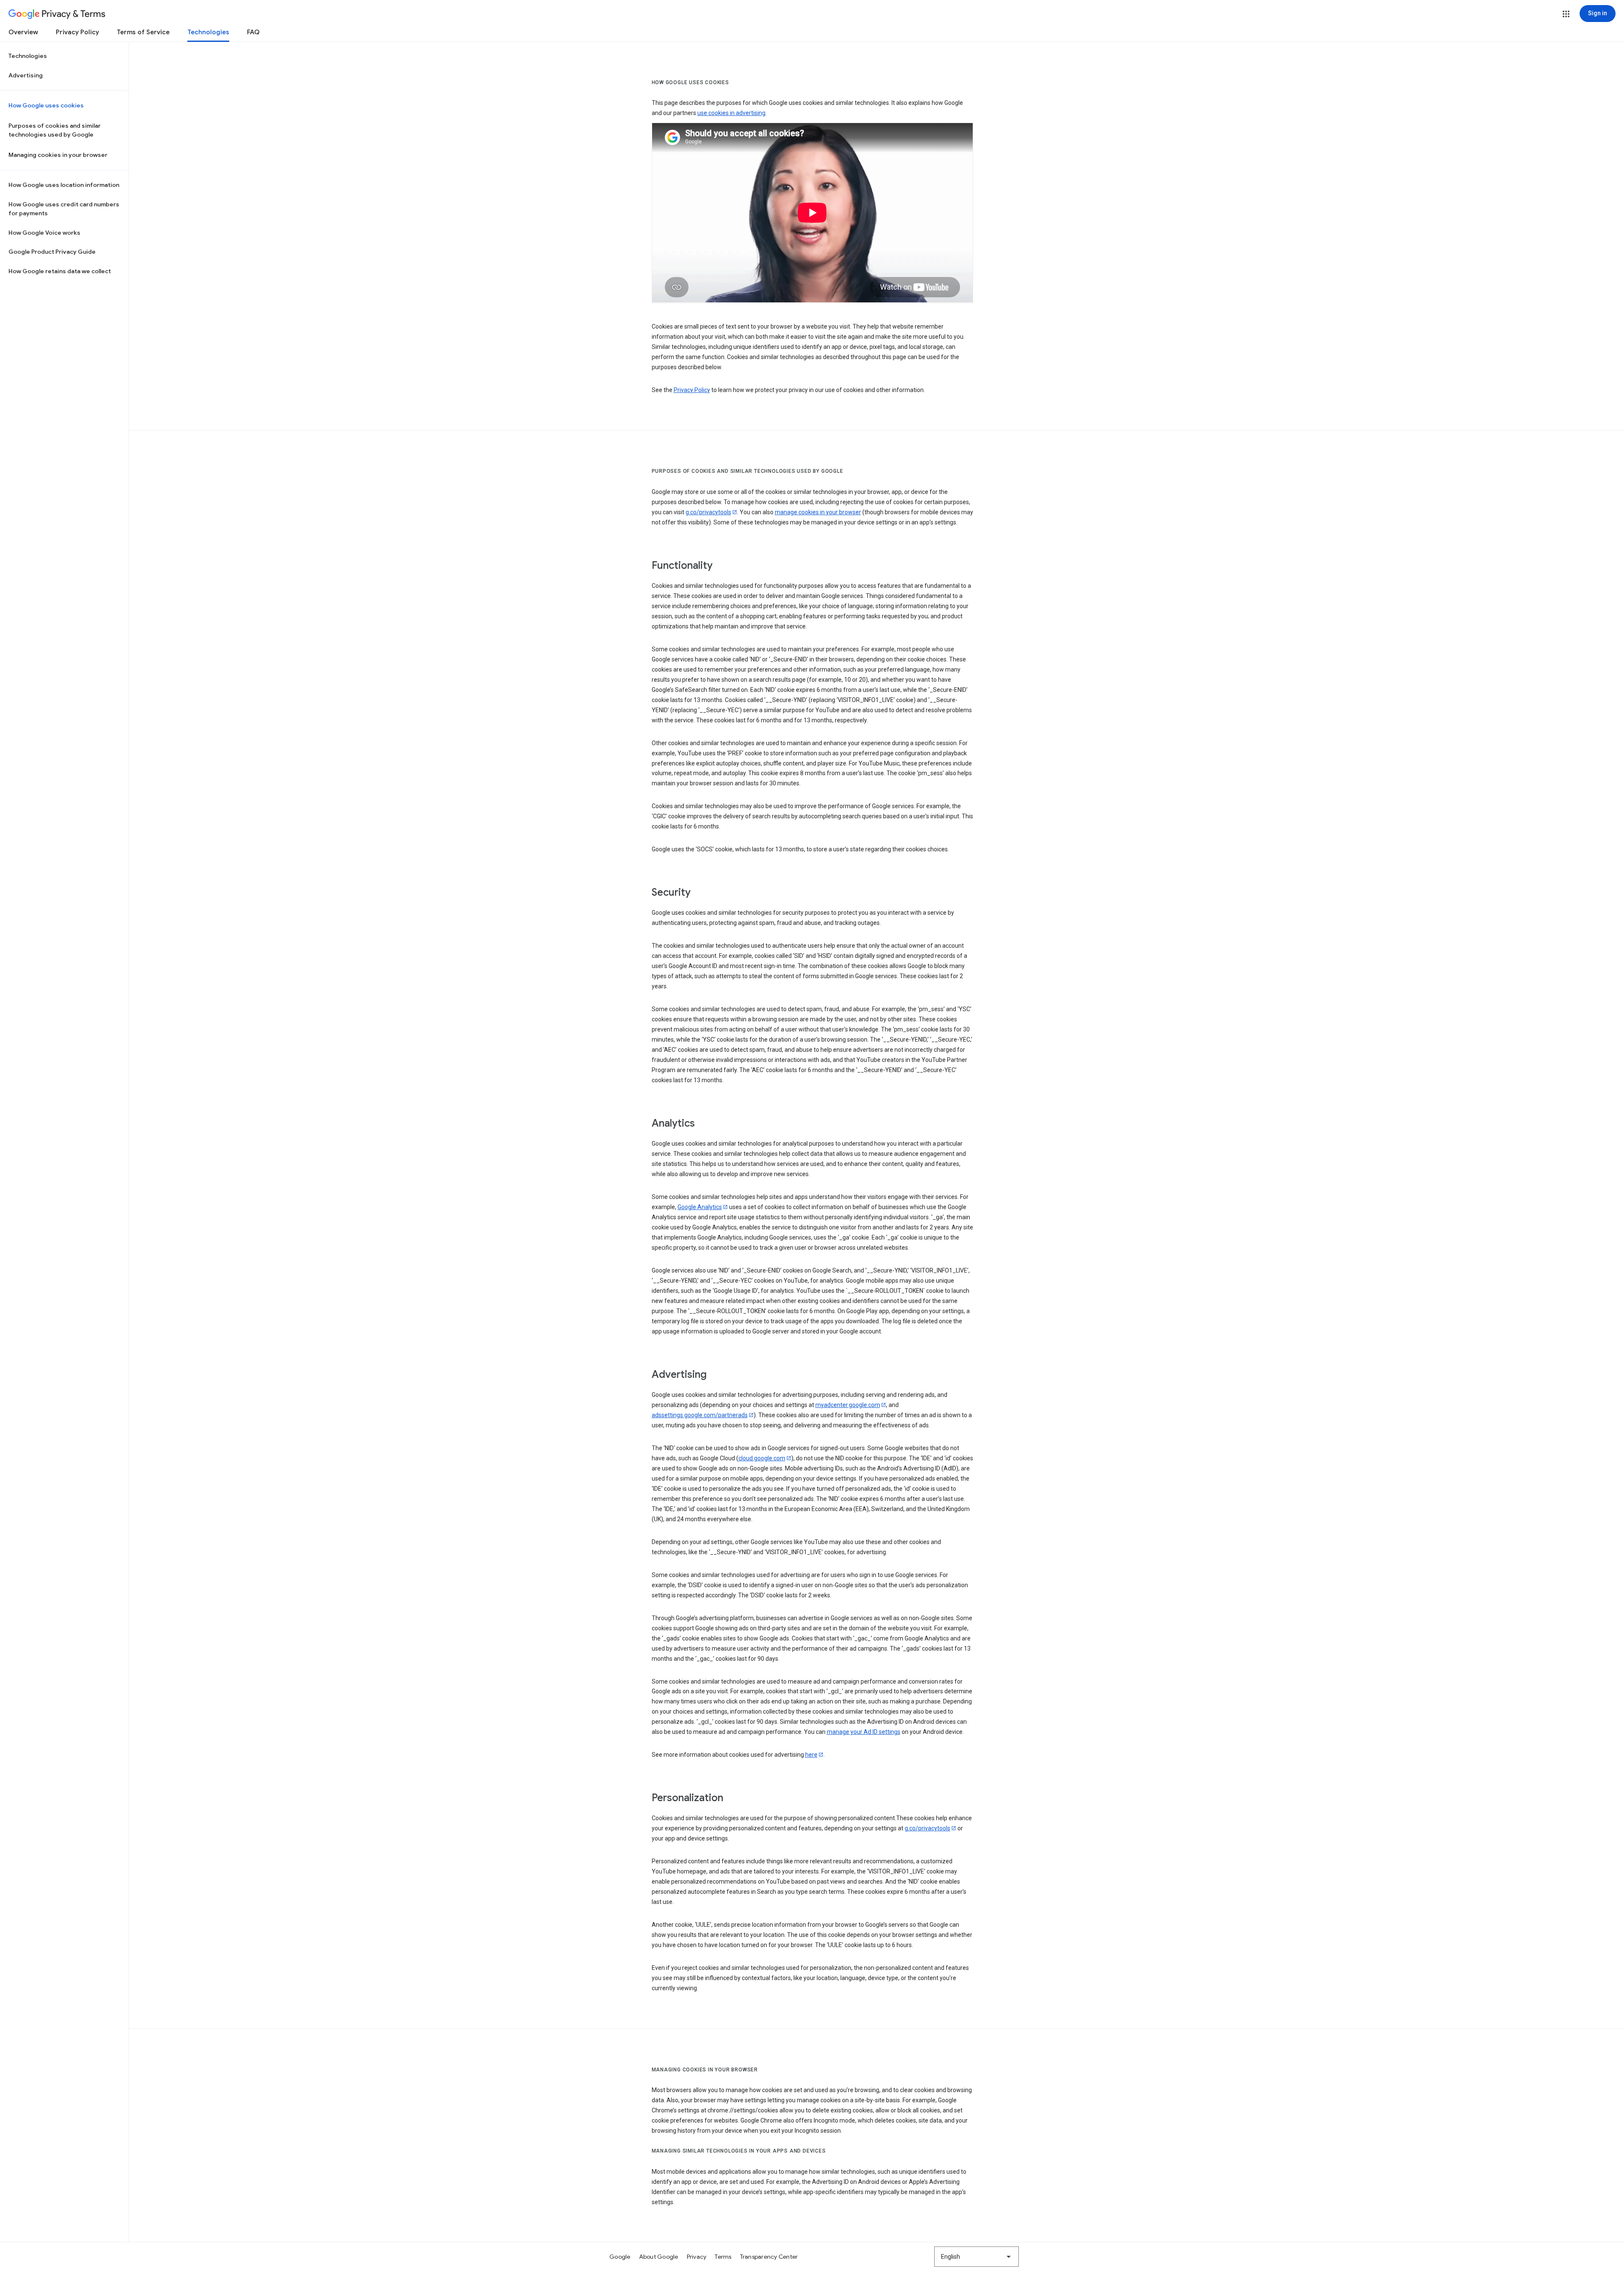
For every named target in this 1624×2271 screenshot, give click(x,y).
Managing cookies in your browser (58, 155)
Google (620, 2257)
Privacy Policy (77, 32)
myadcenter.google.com (848, 1405)
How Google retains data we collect (60, 271)
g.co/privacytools (708, 512)
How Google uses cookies (46, 105)
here (811, 1755)
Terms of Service (143, 32)
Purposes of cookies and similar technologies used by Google (55, 130)
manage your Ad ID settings (864, 1732)
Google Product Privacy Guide (52, 252)
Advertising (26, 75)
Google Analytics (700, 1207)
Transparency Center (769, 2257)
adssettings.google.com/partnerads (700, 1415)
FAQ (253, 32)
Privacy (697, 2257)
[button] (1566, 14)
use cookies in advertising (731, 113)
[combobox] (977, 2257)
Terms (723, 2257)
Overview (23, 32)
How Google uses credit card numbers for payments (64, 209)
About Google (659, 2257)
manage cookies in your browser (818, 512)
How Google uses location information (64, 185)
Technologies (208, 32)
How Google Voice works (44, 233)
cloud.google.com (762, 1458)
